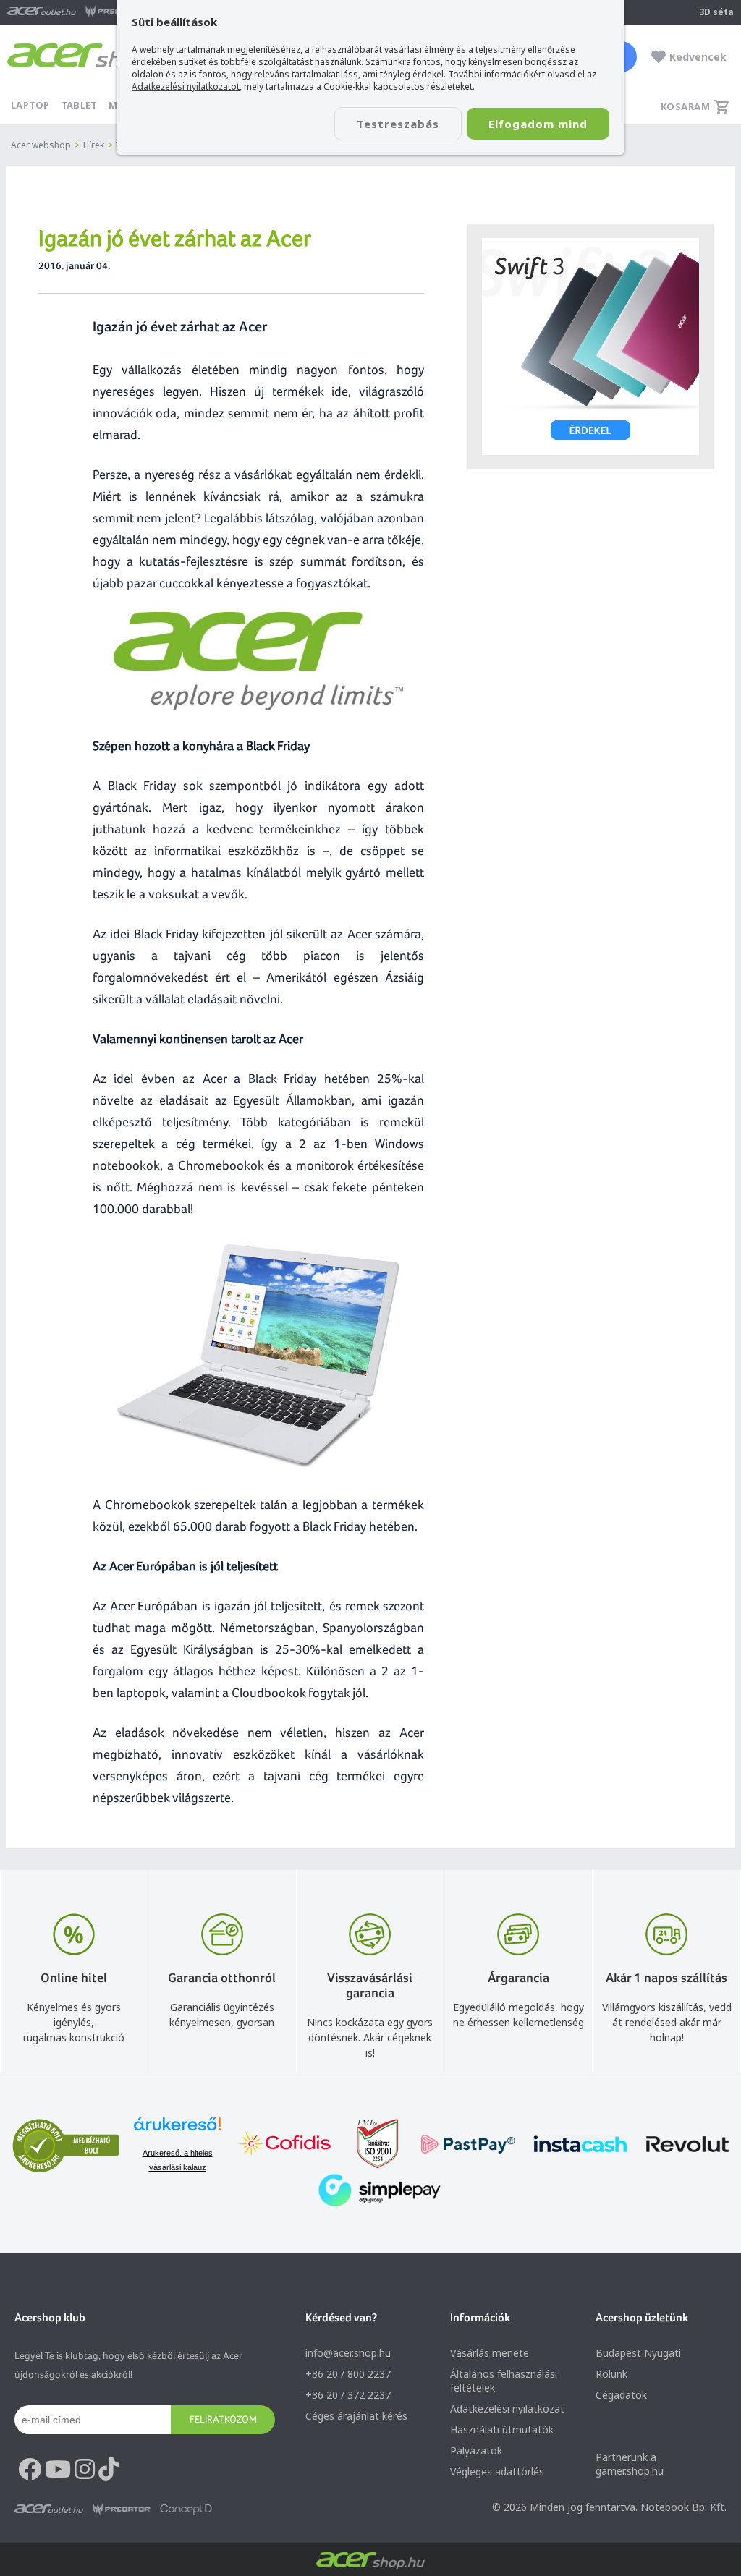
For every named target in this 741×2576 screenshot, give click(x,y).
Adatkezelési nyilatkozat (507, 2409)
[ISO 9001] (369, 2145)
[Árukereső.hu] (177, 2131)
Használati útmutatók (502, 2430)
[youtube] (58, 2470)
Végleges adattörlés (497, 2471)
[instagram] (85, 2470)
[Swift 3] (590, 347)
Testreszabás (398, 124)
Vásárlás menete (490, 2353)
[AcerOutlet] (49, 2509)
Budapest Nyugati (638, 2353)
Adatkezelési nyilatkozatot (186, 86)
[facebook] (30, 2470)
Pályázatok (476, 2450)
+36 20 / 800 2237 (348, 2374)
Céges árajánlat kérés (356, 2416)
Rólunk (611, 2374)
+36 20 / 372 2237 (348, 2395)
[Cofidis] (285, 2145)
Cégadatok (621, 2395)
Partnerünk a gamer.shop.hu (630, 2464)
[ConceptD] (186, 2509)
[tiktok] (109, 2470)
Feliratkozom (223, 2419)
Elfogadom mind (538, 124)
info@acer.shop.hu (348, 2353)
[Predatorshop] (122, 2509)
